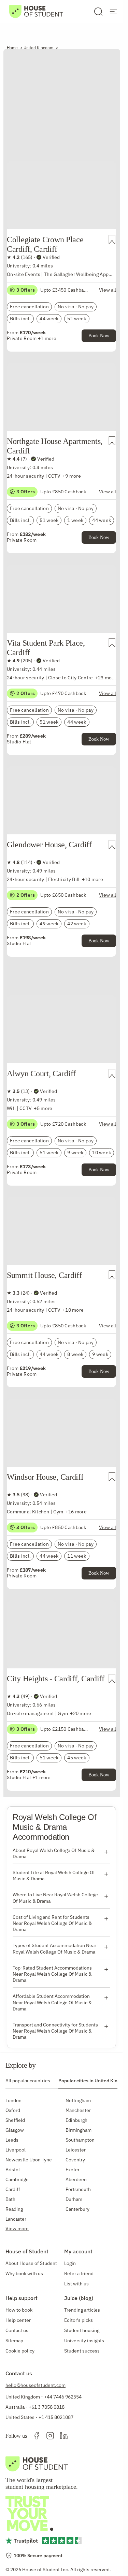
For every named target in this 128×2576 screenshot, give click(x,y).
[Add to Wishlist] (112, 239)
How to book (19, 2310)
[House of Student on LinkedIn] (64, 2436)
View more (17, 2228)
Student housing (82, 2330)
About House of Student (31, 2263)
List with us (76, 2284)
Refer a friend (79, 2273)
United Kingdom (38, 48)
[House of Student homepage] (36, 12)
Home (12, 48)
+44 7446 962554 (63, 2397)
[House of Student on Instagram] (50, 2436)
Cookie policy (20, 2351)
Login (70, 2263)
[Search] (98, 12)
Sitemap (14, 2341)
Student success (82, 2351)
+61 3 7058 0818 (47, 2407)
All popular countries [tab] (28, 2081)
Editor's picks (79, 2320)
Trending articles (82, 2310)
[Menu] (113, 12)
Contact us (17, 2330)
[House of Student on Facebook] (37, 2436)
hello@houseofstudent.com (35, 2385)
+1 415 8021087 (56, 2417)
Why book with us (24, 2273)
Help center (18, 2320)
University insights (84, 2341)
